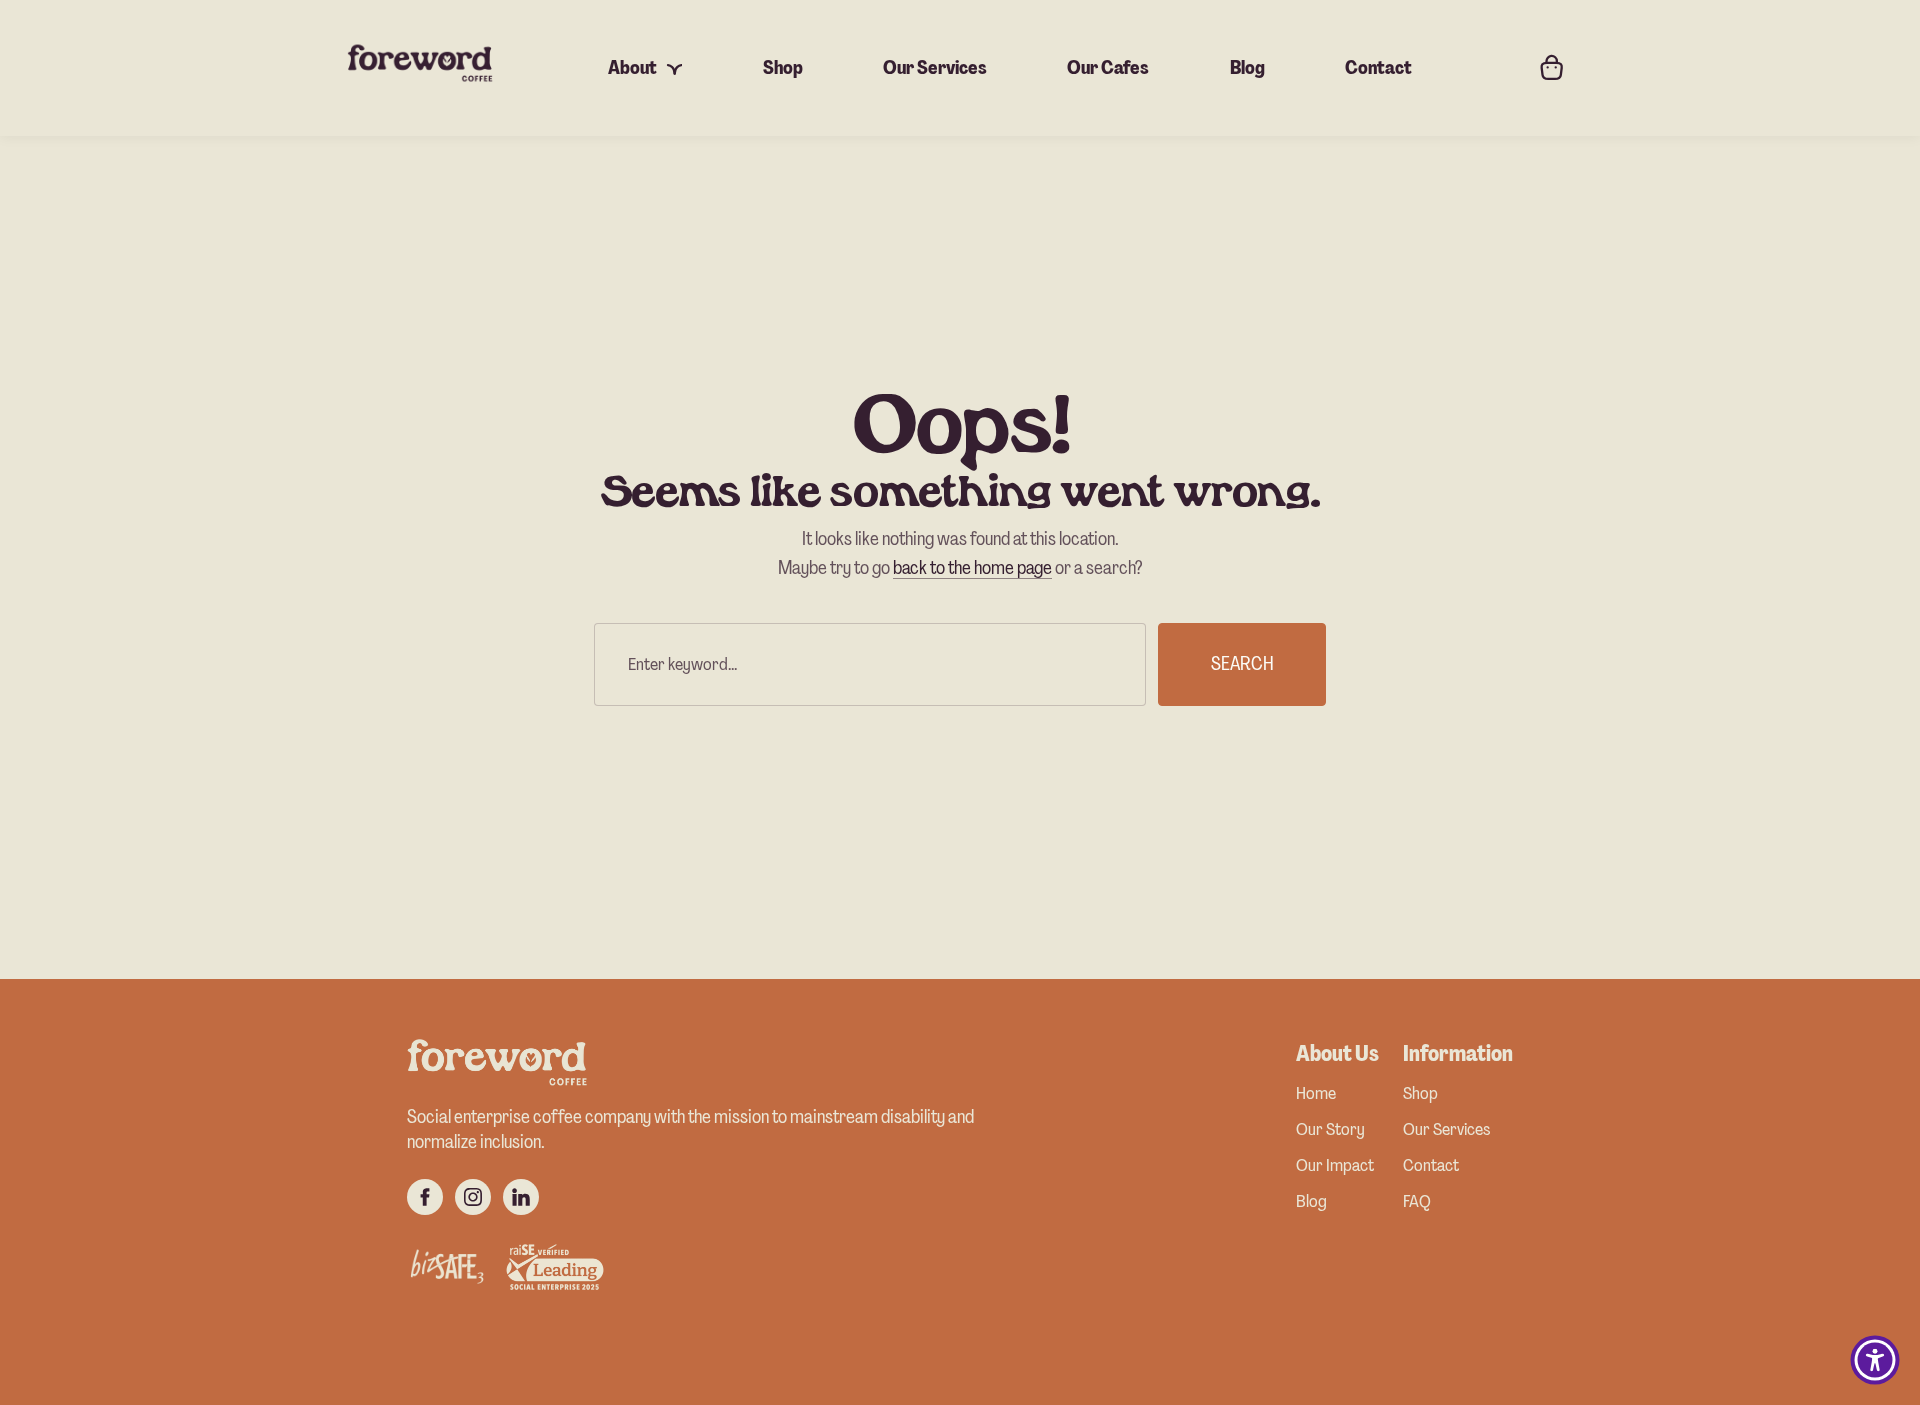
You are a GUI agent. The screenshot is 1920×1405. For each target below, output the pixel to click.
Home (1316, 1094)
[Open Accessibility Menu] (1875, 1360)
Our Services (1446, 1130)
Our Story (1330, 1130)
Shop (1420, 1094)
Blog (1311, 1202)
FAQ (1417, 1202)
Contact (1431, 1166)
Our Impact (1335, 1166)
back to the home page (972, 567)
